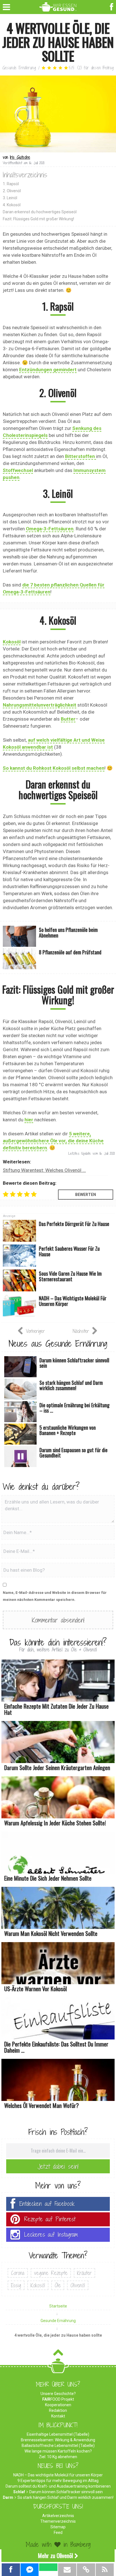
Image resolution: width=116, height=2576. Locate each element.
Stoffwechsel (18, 470)
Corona (18, 2273)
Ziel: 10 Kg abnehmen (58, 2457)
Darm (8, 2497)
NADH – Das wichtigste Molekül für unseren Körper (58, 2475)
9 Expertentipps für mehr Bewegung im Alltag (58, 2481)
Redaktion (58, 2410)
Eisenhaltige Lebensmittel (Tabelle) (58, 2434)
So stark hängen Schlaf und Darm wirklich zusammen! (65, 2497)
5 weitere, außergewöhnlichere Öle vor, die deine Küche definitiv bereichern (53, 1141)
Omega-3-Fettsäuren (50, 529)
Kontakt (58, 2416)
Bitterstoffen (81, 456)
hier (29, 1120)
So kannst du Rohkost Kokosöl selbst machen (54, 768)
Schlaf (19, 2492)
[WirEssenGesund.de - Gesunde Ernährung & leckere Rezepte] (58, 6)
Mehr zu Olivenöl (55, 2556)
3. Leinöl (10, 198)
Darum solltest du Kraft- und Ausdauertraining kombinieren (58, 2486)
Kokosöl (12, 642)
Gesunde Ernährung (19, 68)
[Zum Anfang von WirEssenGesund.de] (58, 2354)
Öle (58, 2285)
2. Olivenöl (12, 191)
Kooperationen (58, 2405)
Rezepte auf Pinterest (50, 2219)
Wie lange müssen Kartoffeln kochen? (58, 2451)
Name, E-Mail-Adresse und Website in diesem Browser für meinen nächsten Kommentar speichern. (55, 1596)
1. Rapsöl (11, 184)
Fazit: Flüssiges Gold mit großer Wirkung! (38, 219)
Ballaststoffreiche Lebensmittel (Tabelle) (58, 2446)
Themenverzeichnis (58, 2521)
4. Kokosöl (12, 205)
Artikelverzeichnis (58, 2516)
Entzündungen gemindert (48, 370)
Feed (58, 2533)
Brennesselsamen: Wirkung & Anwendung (58, 2440)
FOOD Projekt (58, 2399)
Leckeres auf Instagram (51, 2235)
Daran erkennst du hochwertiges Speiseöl (40, 212)
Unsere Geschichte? (58, 2394)
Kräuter (84, 2273)
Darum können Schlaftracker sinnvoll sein (66, 2492)
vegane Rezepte (51, 2273)
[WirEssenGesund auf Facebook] (112, 6)
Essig (16, 2285)
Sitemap (58, 2527)
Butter (68, 719)
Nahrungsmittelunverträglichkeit (40, 705)
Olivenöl (78, 2285)
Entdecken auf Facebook (47, 2204)
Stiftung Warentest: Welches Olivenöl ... (44, 1170)
